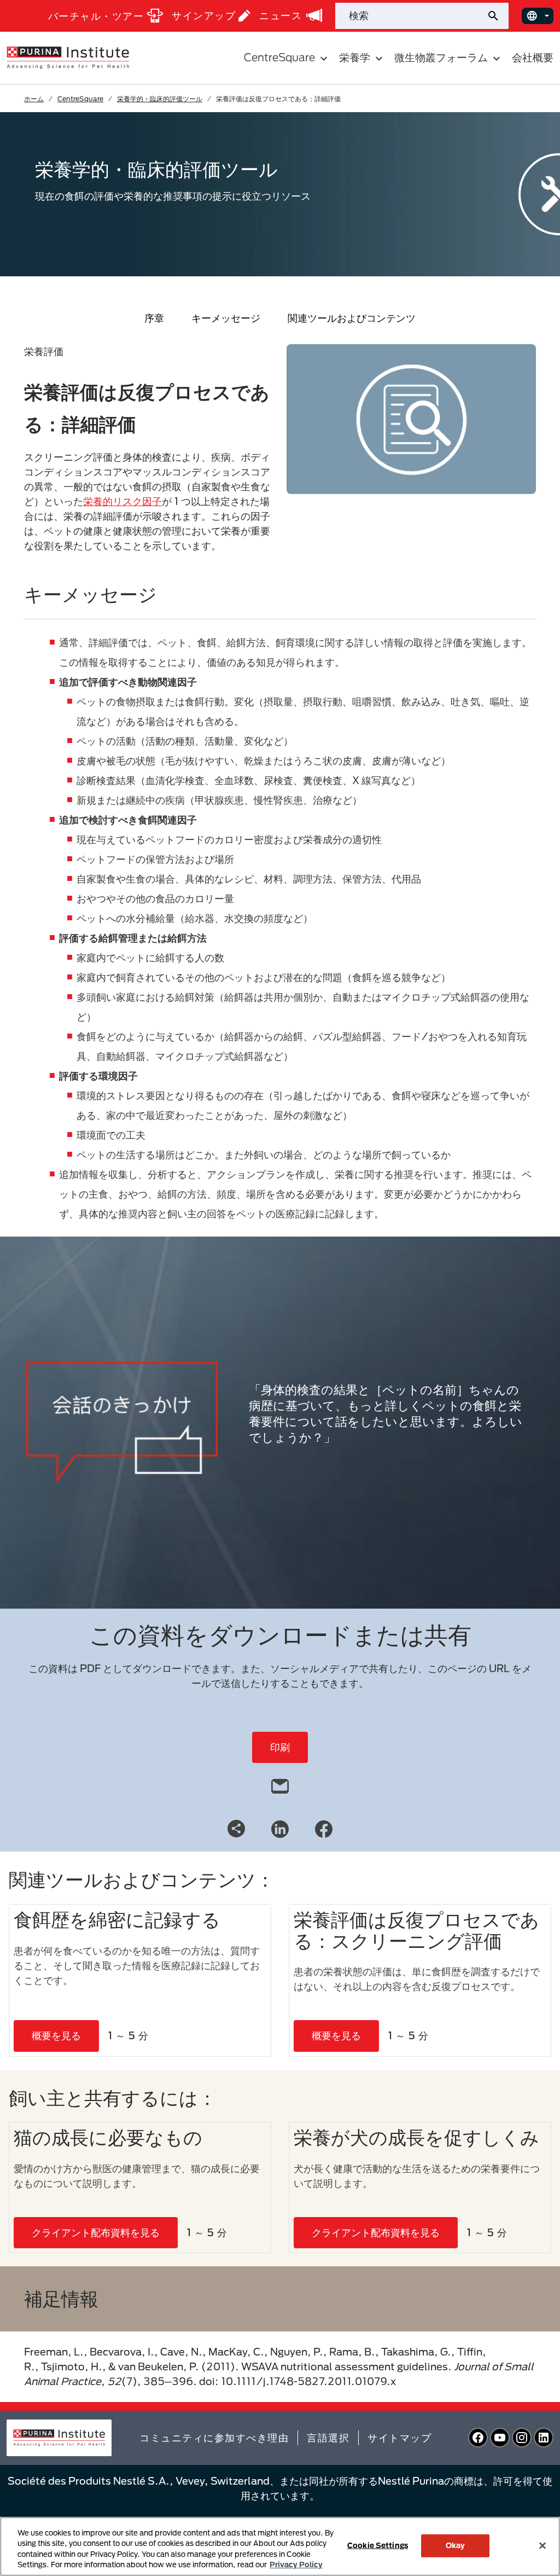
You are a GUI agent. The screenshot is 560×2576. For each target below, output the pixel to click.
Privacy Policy (296, 2565)
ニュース (281, 15)
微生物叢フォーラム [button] (441, 57)
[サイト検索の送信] (497, 16)
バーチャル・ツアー (96, 16)
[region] (280, 2546)
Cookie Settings (378, 2545)
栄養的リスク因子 (122, 501)
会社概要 (533, 57)
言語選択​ (328, 2438)
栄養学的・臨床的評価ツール (160, 98)
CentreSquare (80, 98)
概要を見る (56, 2035)
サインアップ (204, 15)
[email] (280, 1784)
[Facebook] (324, 1828)
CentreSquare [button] (279, 57)
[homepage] (68, 57)
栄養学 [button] (355, 57)
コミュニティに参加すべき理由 (214, 2438)
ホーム (34, 98)
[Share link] (236, 1829)
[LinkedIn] (280, 1828)
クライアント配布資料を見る (96, 2232)
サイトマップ (399, 2438)
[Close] (542, 2545)
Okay (456, 2545)
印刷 (280, 1747)
